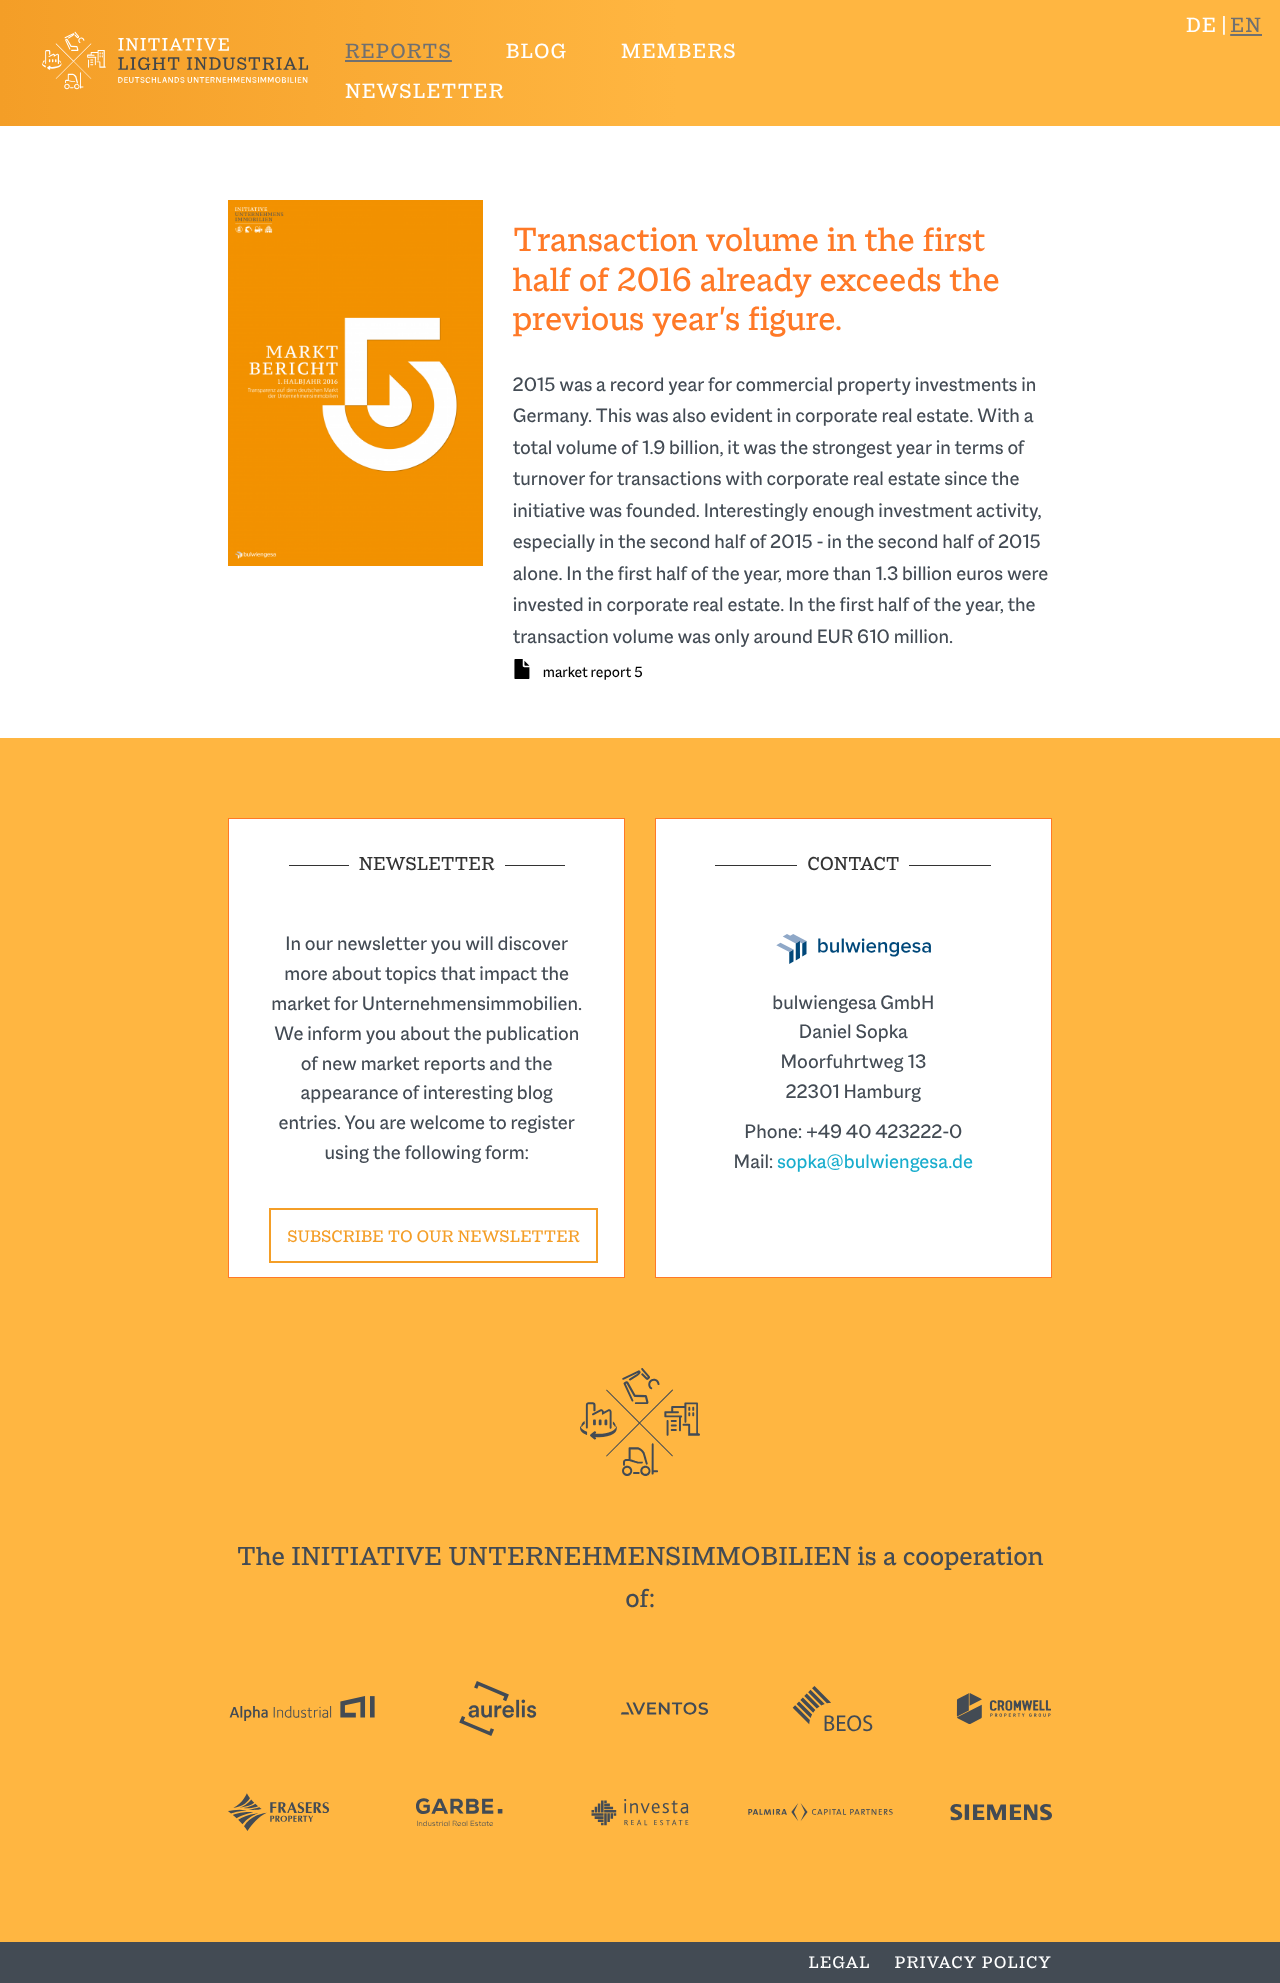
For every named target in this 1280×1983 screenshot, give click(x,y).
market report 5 (593, 672)
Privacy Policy (973, 1962)
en (1246, 26)
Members (679, 52)
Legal (840, 1962)
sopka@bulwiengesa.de (875, 1161)
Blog (537, 52)
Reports (398, 52)
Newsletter (424, 92)
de (1201, 26)
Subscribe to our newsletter (433, 1236)
